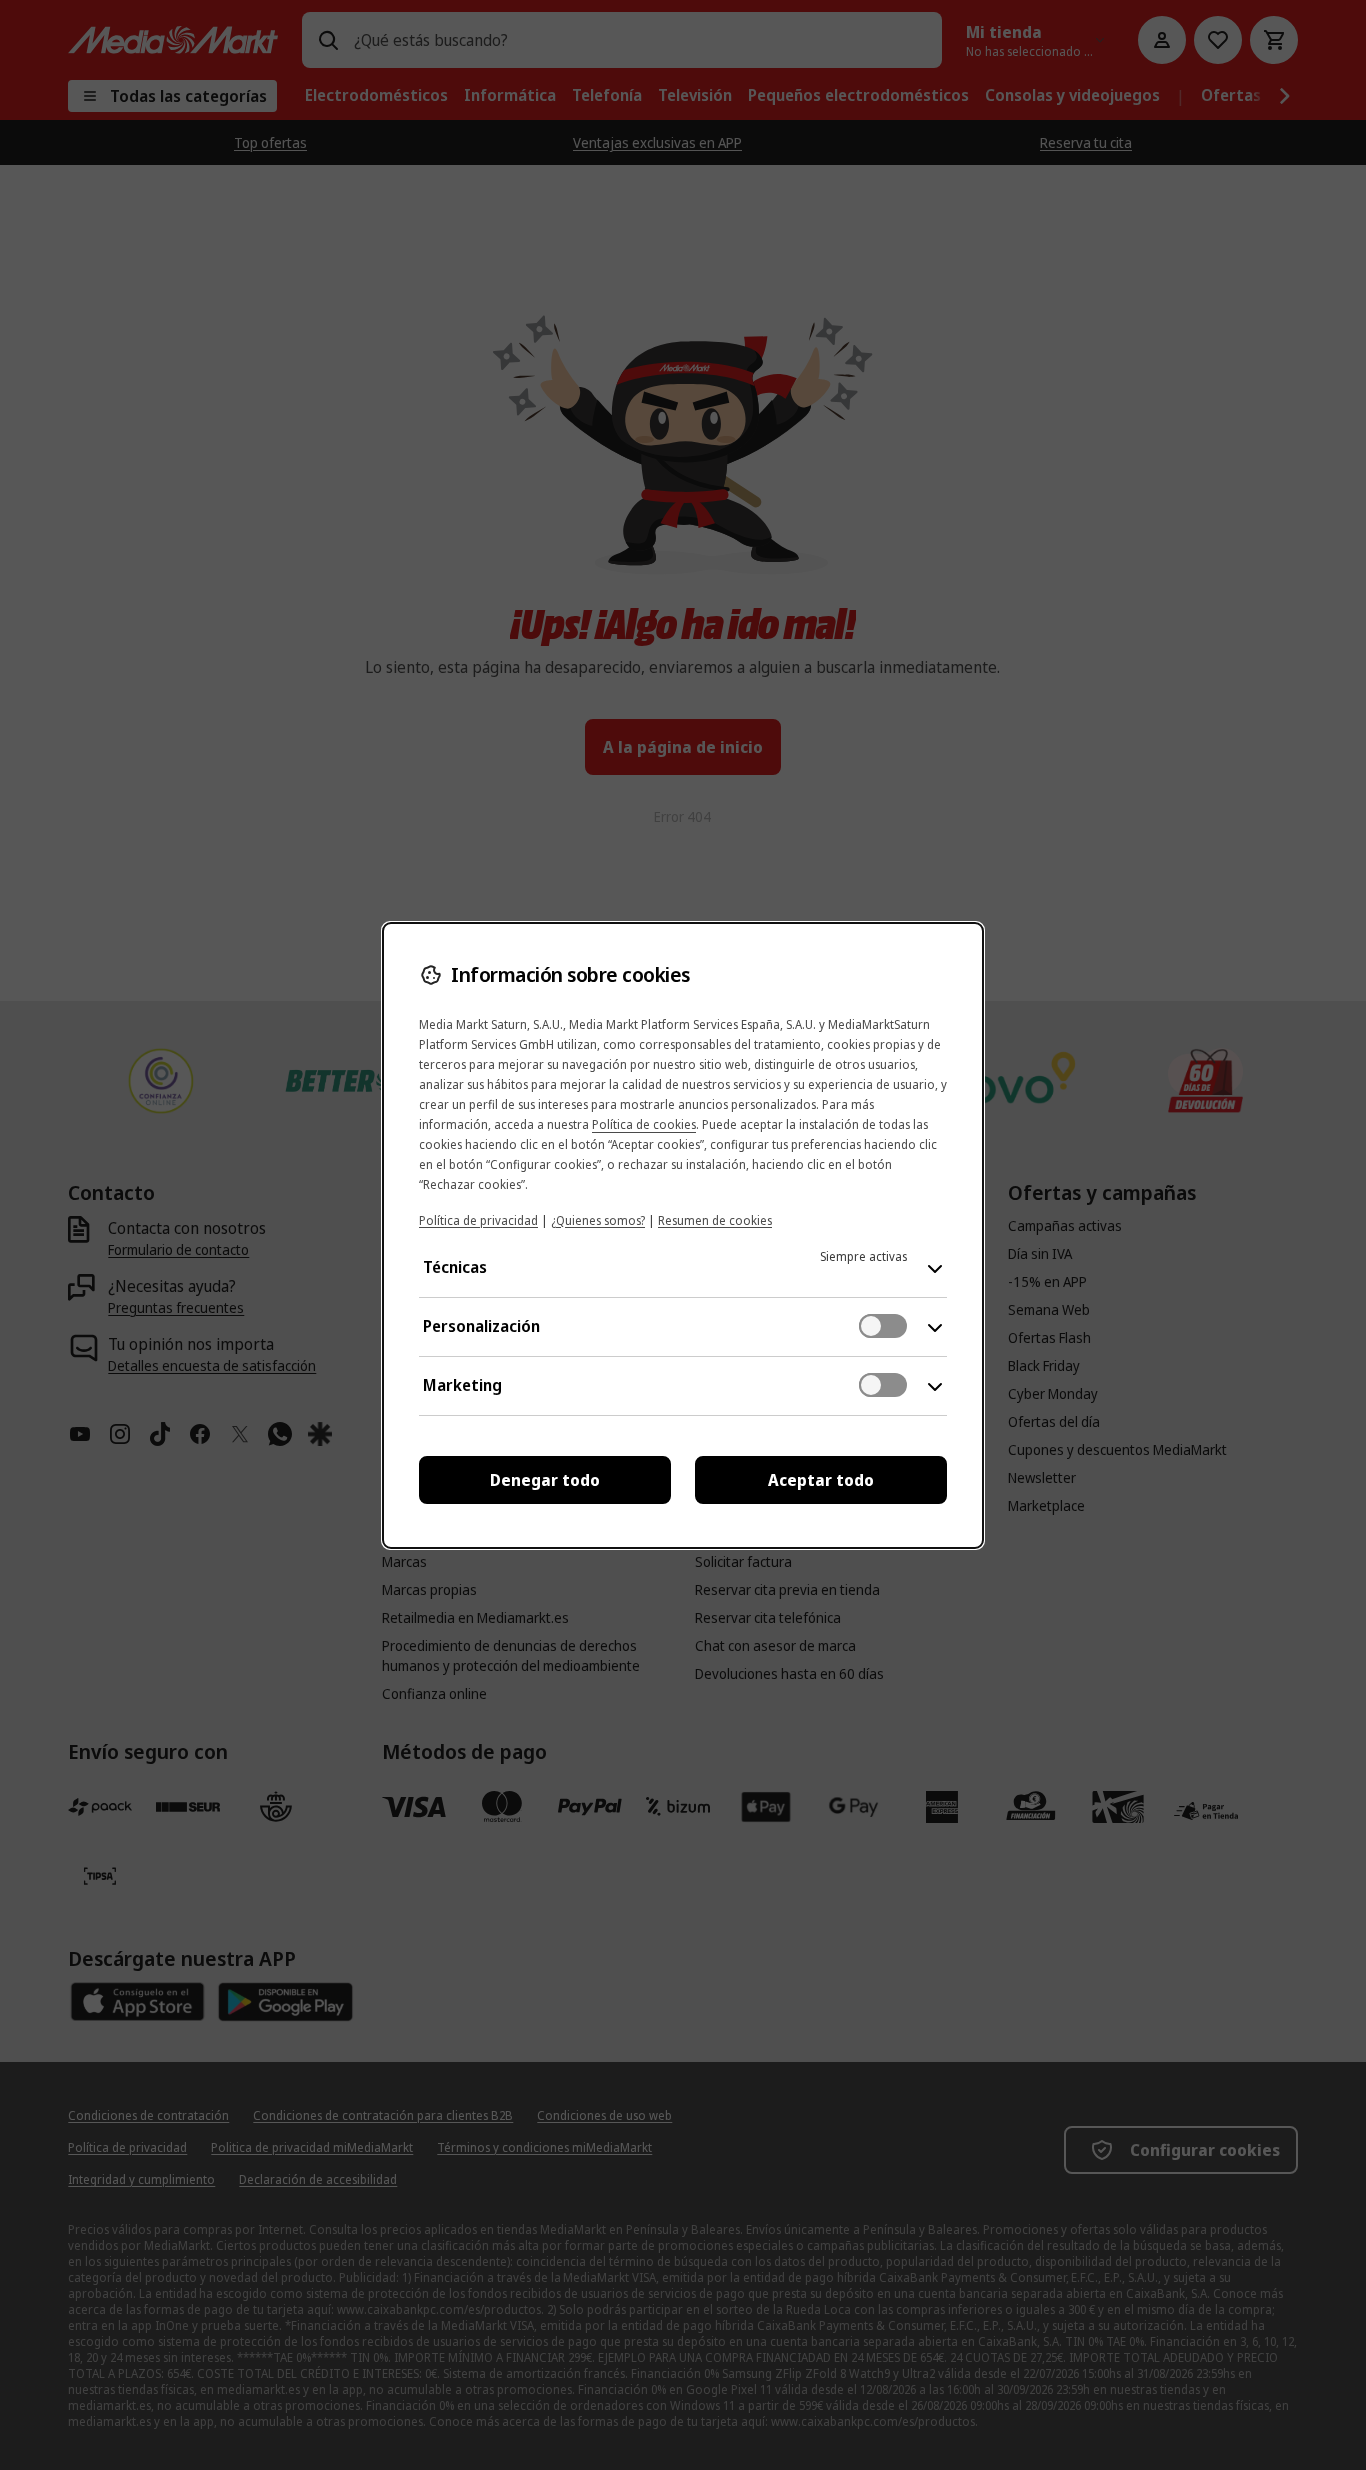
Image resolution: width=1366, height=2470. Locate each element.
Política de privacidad (478, 1220)
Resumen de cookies (715, 1220)
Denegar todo (545, 1480)
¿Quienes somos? (598, 1220)
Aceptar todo (821, 1480)
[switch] (883, 1326)
